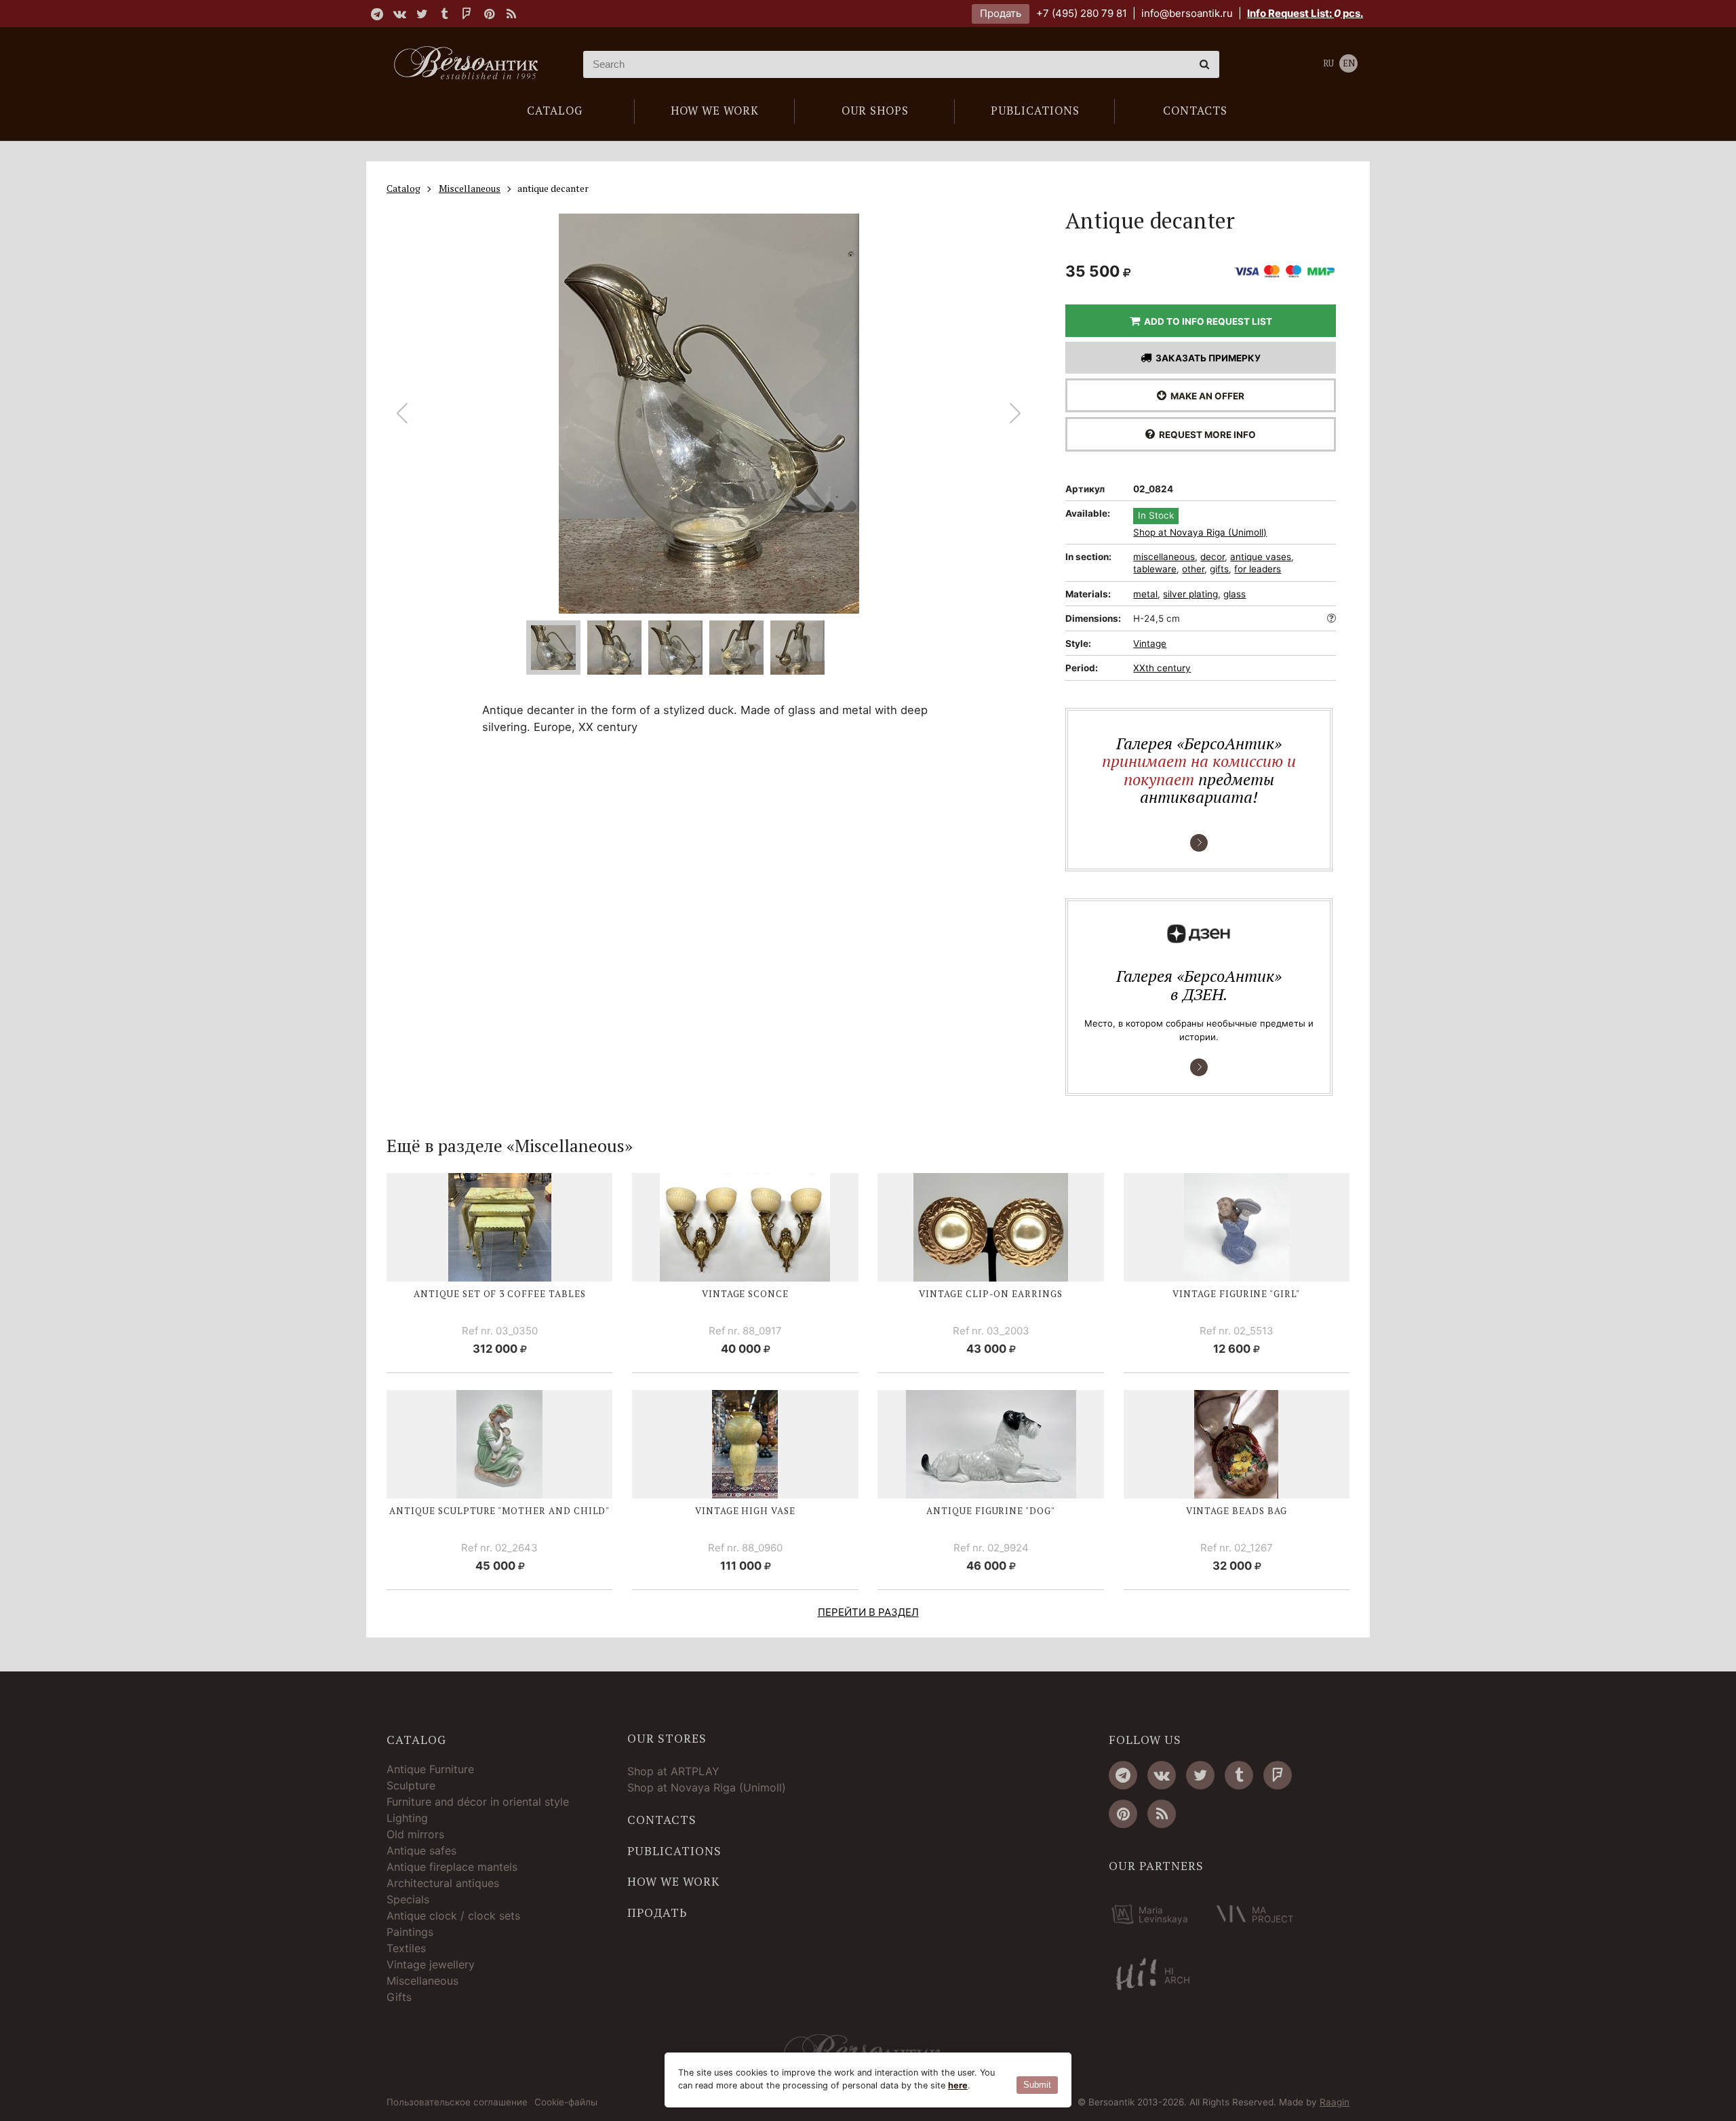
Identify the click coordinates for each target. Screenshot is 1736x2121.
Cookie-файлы (566, 2103)
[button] (1015, 414)
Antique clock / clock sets (453, 1916)
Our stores (667, 1739)
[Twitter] (422, 14)
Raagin (1335, 2102)
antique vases (1261, 557)
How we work (673, 1882)
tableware (1155, 569)
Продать (1001, 13)
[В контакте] (399, 14)
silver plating (1190, 594)
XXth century (1162, 668)
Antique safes (421, 1850)
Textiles (406, 1948)
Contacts (662, 1820)
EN (1349, 63)
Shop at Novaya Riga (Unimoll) (1200, 533)
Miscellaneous (422, 1981)
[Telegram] (377, 14)
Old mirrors (415, 1834)
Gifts (399, 1997)
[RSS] (511, 14)
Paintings (410, 1932)
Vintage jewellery (431, 1964)
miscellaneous (1164, 557)
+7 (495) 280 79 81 (1082, 13)
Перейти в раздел (868, 1612)
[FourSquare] (467, 14)
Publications (674, 1851)
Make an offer (1205, 396)
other (1193, 569)
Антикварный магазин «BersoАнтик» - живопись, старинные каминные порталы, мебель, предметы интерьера (471, 64)
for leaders (1258, 569)
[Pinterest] (489, 14)
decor (1212, 557)
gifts (1219, 569)
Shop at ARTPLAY (673, 1771)
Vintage (1150, 643)
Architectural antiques (443, 1883)
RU (1328, 63)
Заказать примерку (1206, 358)
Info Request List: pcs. (1305, 13)
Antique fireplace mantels (452, 1867)
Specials (408, 1899)
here (958, 2085)
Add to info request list (1206, 321)
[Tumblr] (444, 14)
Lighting (407, 1818)
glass (1235, 594)
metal (1145, 594)
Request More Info (1205, 435)
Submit (1037, 2085)
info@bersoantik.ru (1187, 13)
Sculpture (411, 1785)
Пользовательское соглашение (457, 2103)
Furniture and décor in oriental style (478, 1802)
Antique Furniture (430, 1769)
